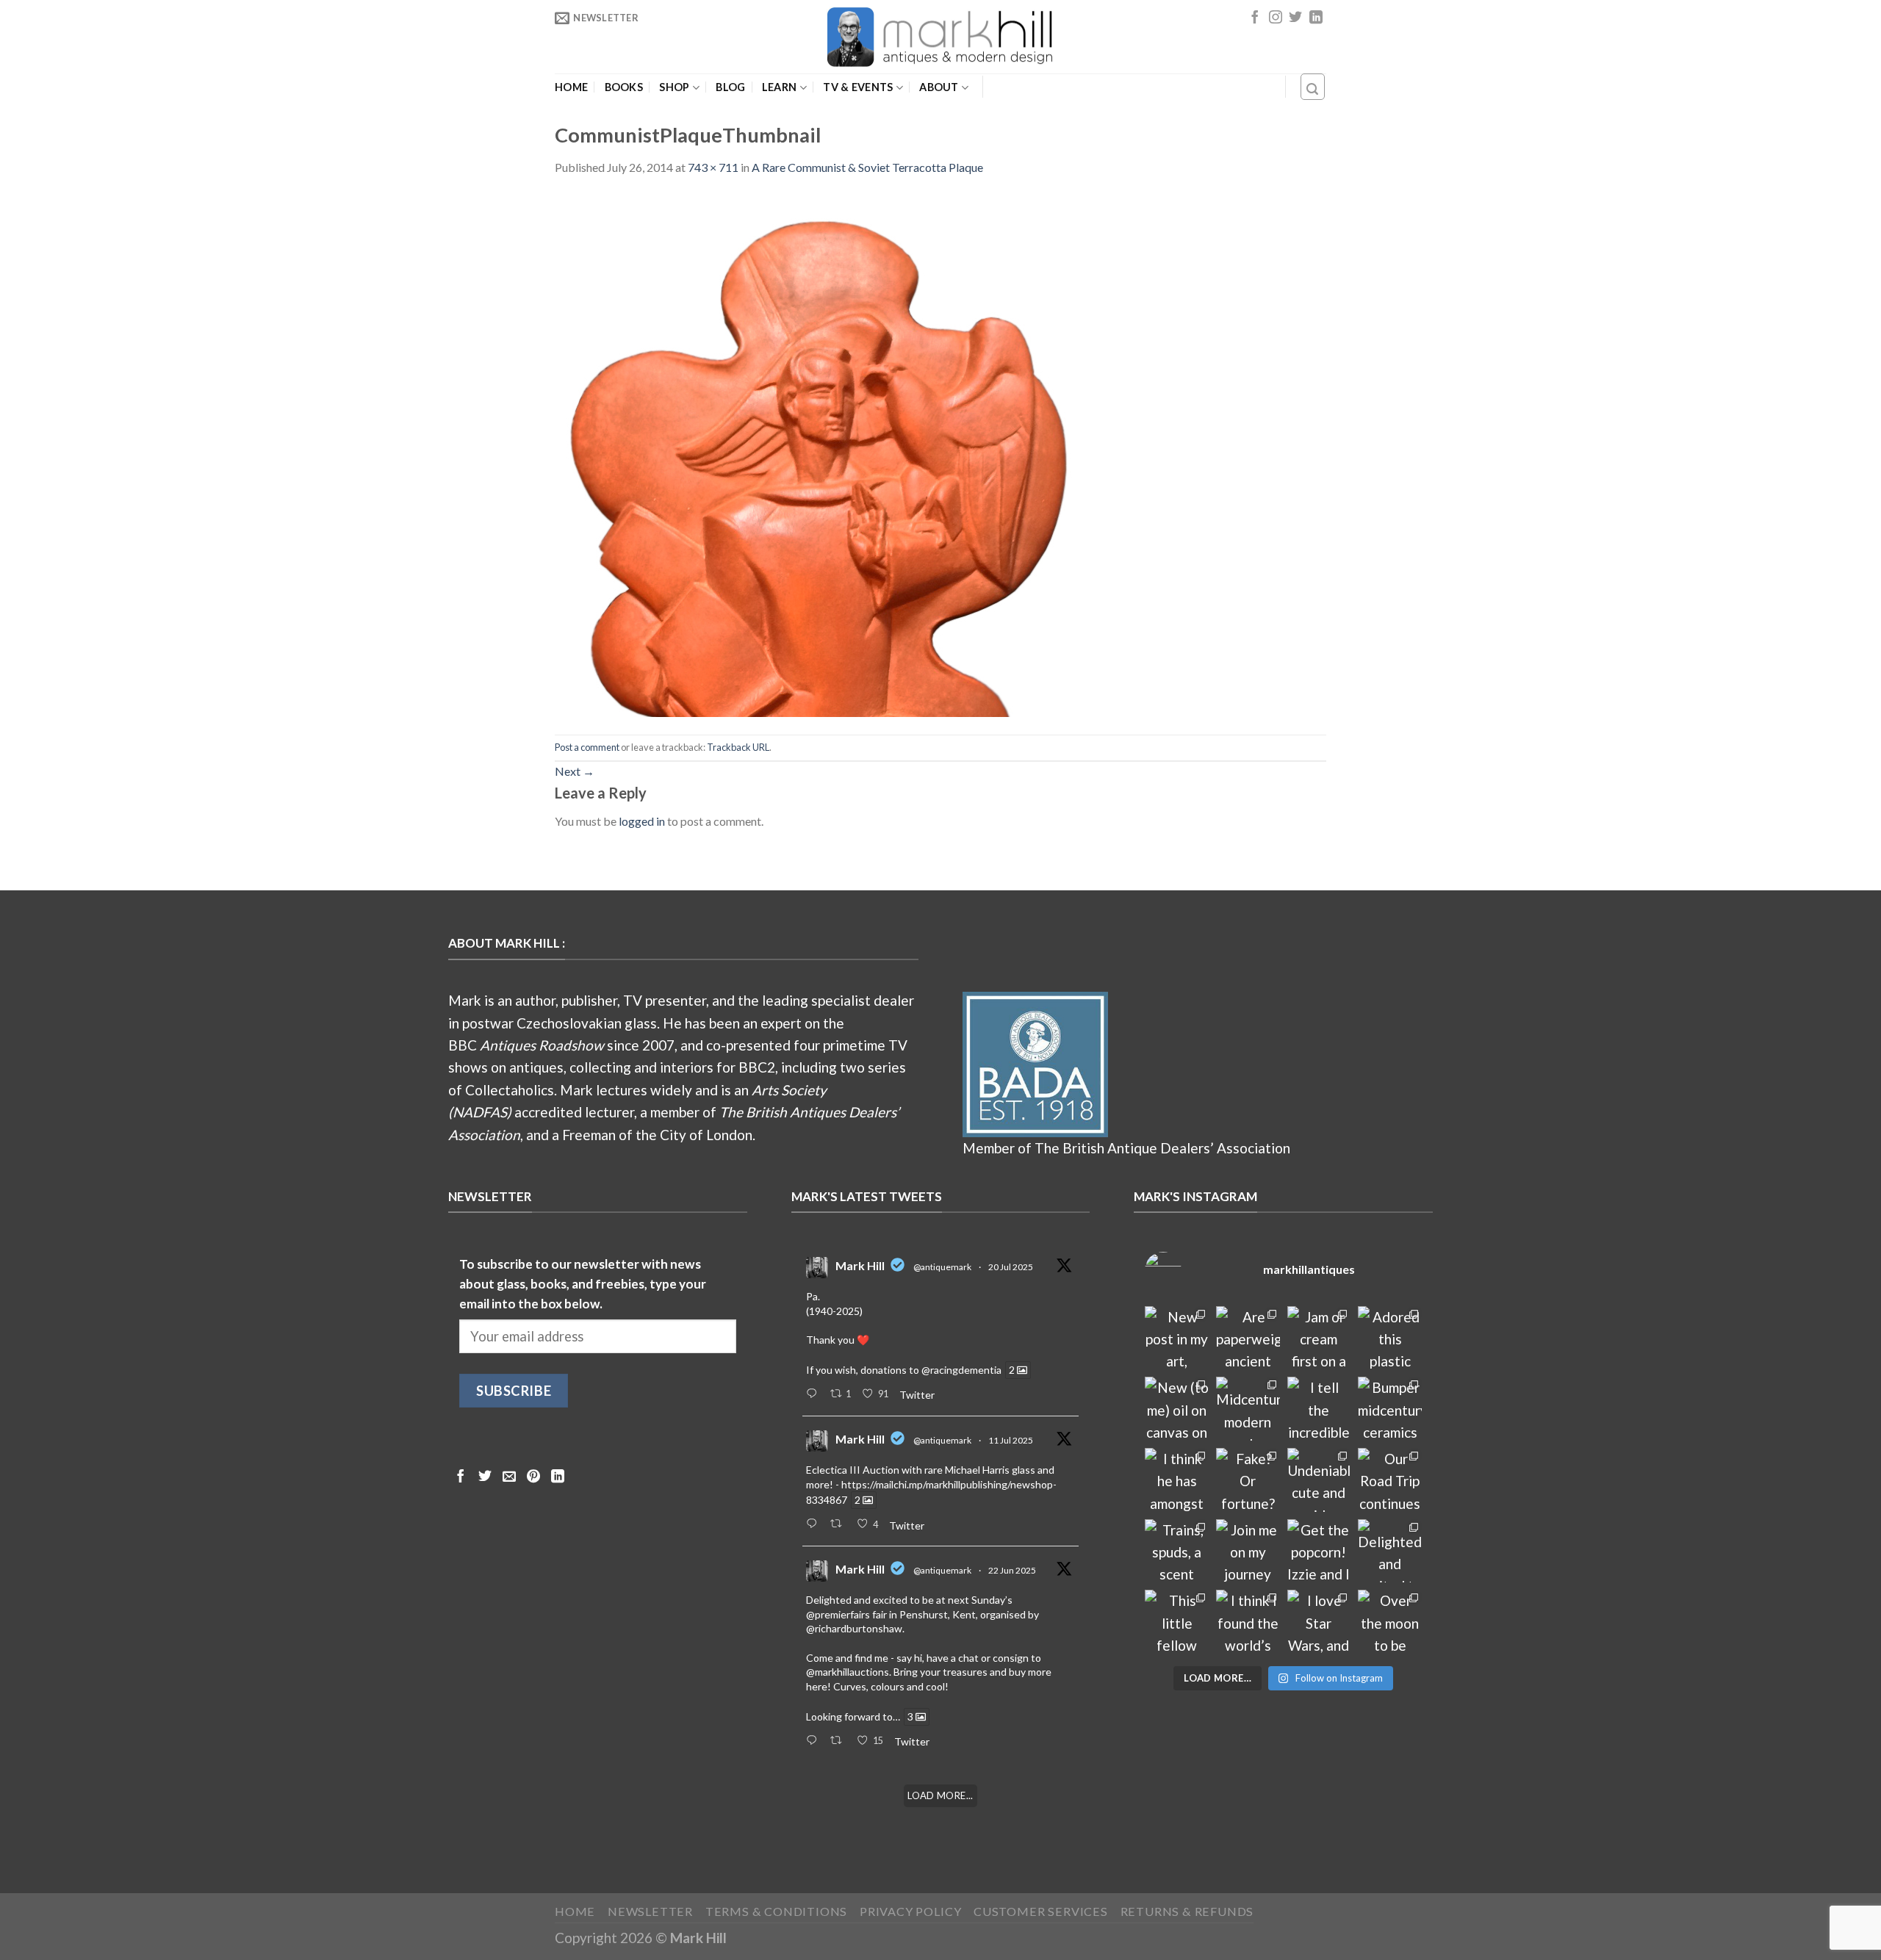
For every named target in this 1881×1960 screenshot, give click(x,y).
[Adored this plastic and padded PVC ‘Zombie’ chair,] (1390, 1338)
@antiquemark (942, 1267)
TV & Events (858, 87)
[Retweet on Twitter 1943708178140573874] (840, 1524)
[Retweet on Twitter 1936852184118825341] (840, 1741)
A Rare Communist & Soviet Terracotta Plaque (867, 167)
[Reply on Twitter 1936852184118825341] (814, 1741)
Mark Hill (860, 1265)
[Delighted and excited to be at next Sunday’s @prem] (1390, 1551)
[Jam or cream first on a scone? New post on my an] (1319, 1338)
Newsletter (650, 1911)
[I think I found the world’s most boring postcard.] (1248, 1622)
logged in (642, 821)
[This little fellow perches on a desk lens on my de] (1177, 1622)
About (939, 87)
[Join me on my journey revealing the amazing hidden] (1248, 1551)
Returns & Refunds (1187, 1911)
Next (575, 771)
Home (571, 87)
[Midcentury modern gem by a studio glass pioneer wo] (1248, 1409)
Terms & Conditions (777, 1911)
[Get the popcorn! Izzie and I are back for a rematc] (1319, 1551)
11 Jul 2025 (1011, 1440)
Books (624, 87)
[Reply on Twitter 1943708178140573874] (814, 1524)
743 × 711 (713, 167)
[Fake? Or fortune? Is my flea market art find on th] (1248, 1480)
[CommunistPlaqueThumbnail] (828, 454)
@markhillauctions (848, 1672)
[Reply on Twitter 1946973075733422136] (814, 1394)
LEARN (779, 87)
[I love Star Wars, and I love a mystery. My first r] (1319, 1622)
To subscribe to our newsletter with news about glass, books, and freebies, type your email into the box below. (583, 1284)
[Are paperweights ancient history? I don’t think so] (1248, 1338)
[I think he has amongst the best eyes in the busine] (1177, 1480)
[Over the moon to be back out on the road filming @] (1390, 1622)
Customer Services (1041, 1911)
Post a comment (587, 747)
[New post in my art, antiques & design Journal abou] (1177, 1338)
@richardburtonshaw (854, 1628)
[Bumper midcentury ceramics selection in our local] (1390, 1409)
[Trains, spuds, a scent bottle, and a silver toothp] (1177, 1551)
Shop (674, 87)
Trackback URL (738, 747)
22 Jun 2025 (1012, 1570)
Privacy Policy (910, 1911)
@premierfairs (838, 1614)
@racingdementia (961, 1370)
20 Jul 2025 (1011, 1267)
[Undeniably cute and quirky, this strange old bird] (1319, 1480)
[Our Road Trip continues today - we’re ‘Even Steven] (1390, 1480)
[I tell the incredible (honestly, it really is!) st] (1319, 1409)
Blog (730, 87)
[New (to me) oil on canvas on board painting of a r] (1177, 1409)
